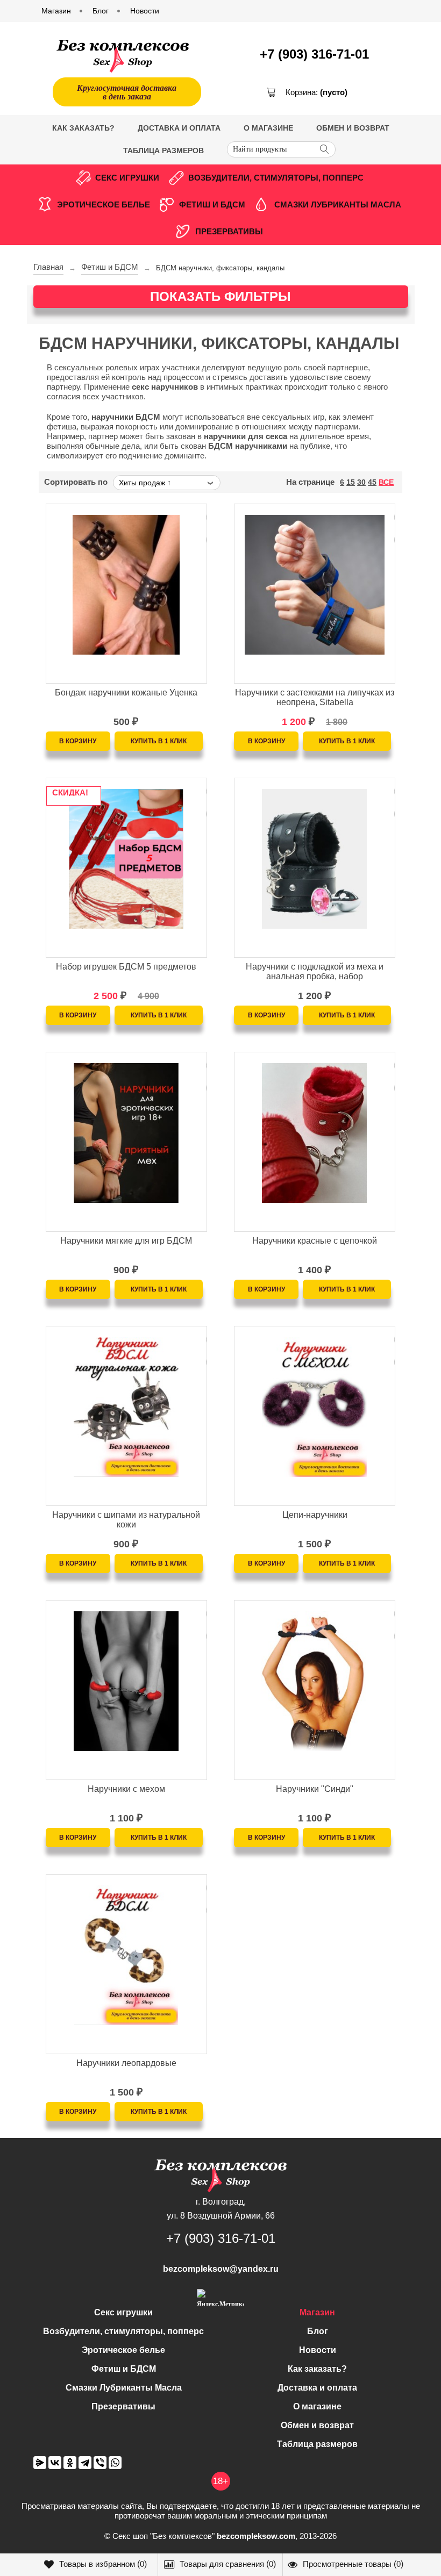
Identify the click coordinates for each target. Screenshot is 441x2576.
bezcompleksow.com (256, 2536)
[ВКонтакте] (55, 2463)
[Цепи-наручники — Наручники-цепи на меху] (315, 1380)
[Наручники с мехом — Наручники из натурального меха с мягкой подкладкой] (126, 1654)
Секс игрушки (127, 178)
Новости (318, 2350)
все (386, 482)
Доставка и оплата (179, 128)
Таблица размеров (163, 150)
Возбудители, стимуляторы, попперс (276, 178)
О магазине (268, 128)
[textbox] (281, 149)
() (103, 2564)
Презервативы (229, 231)
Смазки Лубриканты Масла (338, 204)
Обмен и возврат (353, 128)
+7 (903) (314, 54)
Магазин (317, 2312)
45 (372, 482)
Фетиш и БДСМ (212, 204)
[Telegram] (85, 2463)
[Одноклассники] (70, 2463)
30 (361, 482)
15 (351, 482)
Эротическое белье (104, 204)
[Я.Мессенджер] (40, 2463)
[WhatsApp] (115, 2463)
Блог (318, 2331)
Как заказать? (83, 128)
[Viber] (100, 2463)
